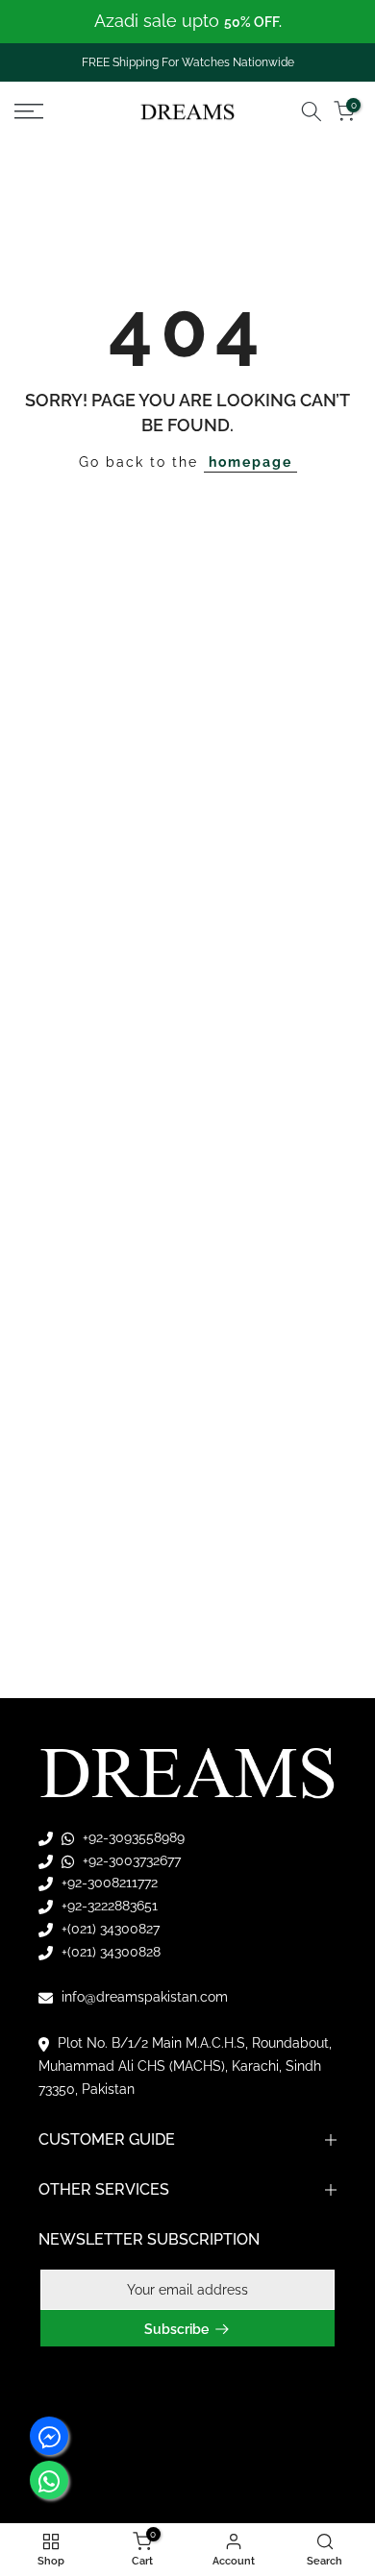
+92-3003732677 (130, 1860)
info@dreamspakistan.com (143, 1997)
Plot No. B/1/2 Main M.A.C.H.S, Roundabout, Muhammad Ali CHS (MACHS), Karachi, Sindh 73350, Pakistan (185, 2066)
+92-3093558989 (132, 1837)
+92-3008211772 (108, 1883)
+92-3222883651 (108, 1906)
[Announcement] (187, 22)
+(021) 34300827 (109, 1929)
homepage (250, 462)
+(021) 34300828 (109, 1952)
